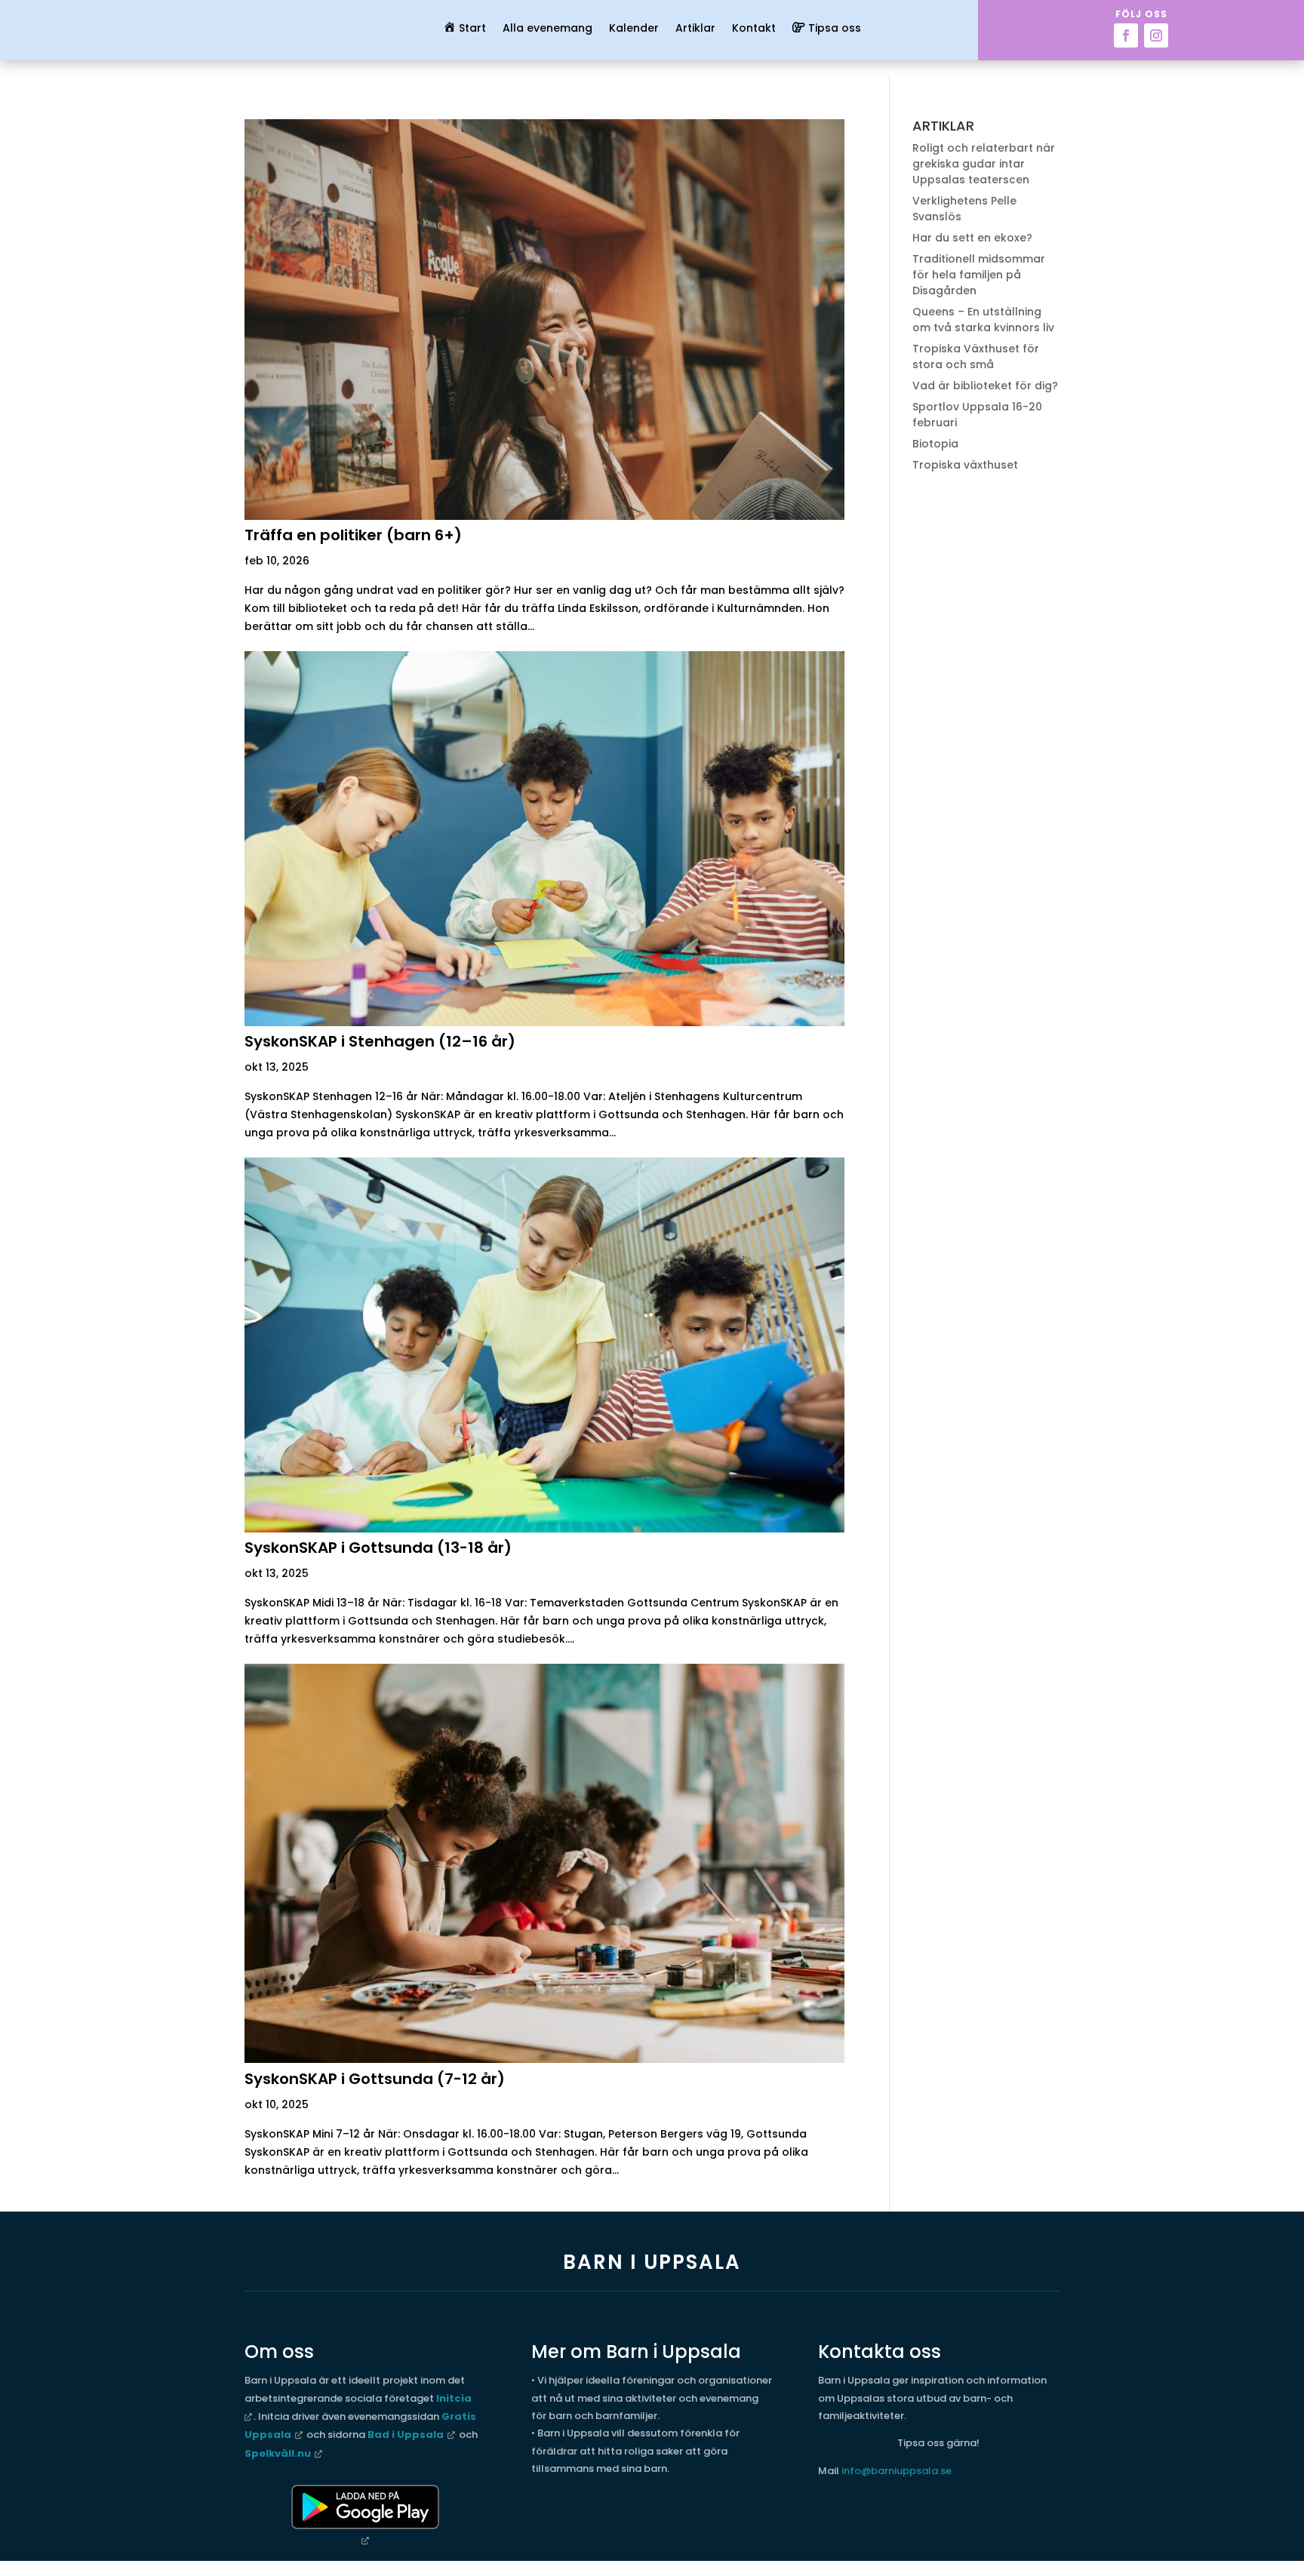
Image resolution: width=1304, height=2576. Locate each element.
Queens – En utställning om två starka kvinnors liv (983, 320)
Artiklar (695, 29)
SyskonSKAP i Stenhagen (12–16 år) (380, 1041)
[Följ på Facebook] (1126, 35)
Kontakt (754, 29)
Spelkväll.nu (278, 2453)
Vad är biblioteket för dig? (985, 386)
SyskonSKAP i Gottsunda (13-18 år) (378, 1548)
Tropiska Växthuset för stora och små (976, 357)
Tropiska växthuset (965, 465)
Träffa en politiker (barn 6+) (353, 535)
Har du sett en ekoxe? (972, 238)
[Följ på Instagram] (1156, 35)
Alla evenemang (547, 29)
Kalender (634, 29)
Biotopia (935, 444)
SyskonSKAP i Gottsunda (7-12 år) (375, 2079)
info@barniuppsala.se (896, 2471)
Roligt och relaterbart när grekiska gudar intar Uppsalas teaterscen (984, 164)
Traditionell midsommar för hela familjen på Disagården (979, 275)
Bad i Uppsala (406, 2435)
